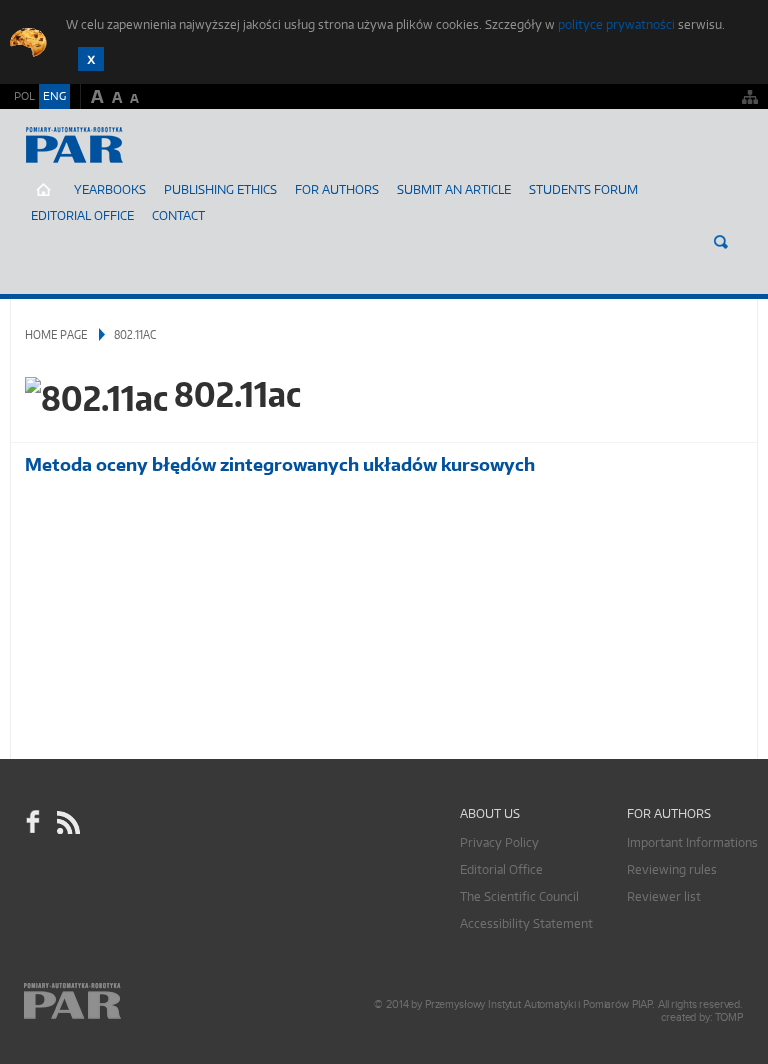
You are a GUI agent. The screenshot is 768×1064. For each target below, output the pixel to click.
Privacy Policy (499, 842)
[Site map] (750, 96)
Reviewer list (664, 896)
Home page (56, 334)
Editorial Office (82, 215)
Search (721, 242)
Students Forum (583, 189)
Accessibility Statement (526, 923)
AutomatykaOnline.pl (128, 165)
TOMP (729, 1017)
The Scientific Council (519, 896)
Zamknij (91, 59)
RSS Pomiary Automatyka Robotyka (67, 822)
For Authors (337, 189)
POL (24, 96)
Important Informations (692, 842)
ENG (54, 96)
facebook (33, 822)
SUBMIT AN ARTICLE (454, 189)
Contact (178, 215)
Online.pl (130, 1001)
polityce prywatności (616, 24)
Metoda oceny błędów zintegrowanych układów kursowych (280, 464)
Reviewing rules (672, 869)
